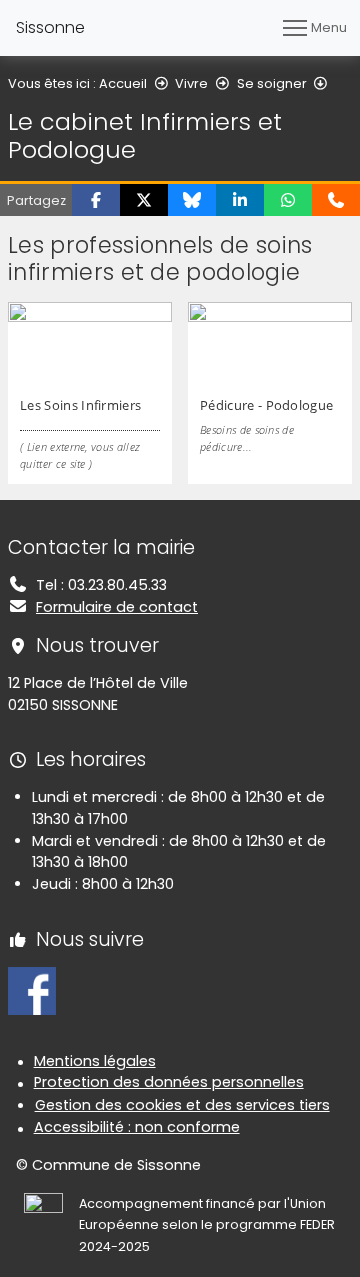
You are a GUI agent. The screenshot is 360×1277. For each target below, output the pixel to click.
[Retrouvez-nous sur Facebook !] (32, 990)
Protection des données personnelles (169, 1082)
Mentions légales (95, 1061)
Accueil (123, 83)
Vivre (191, 83)
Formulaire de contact (117, 607)
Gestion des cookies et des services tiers (182, 1105)
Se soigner (272, 83)
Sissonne (50, 27)
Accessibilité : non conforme (137, 1127)
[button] (96, 200)
